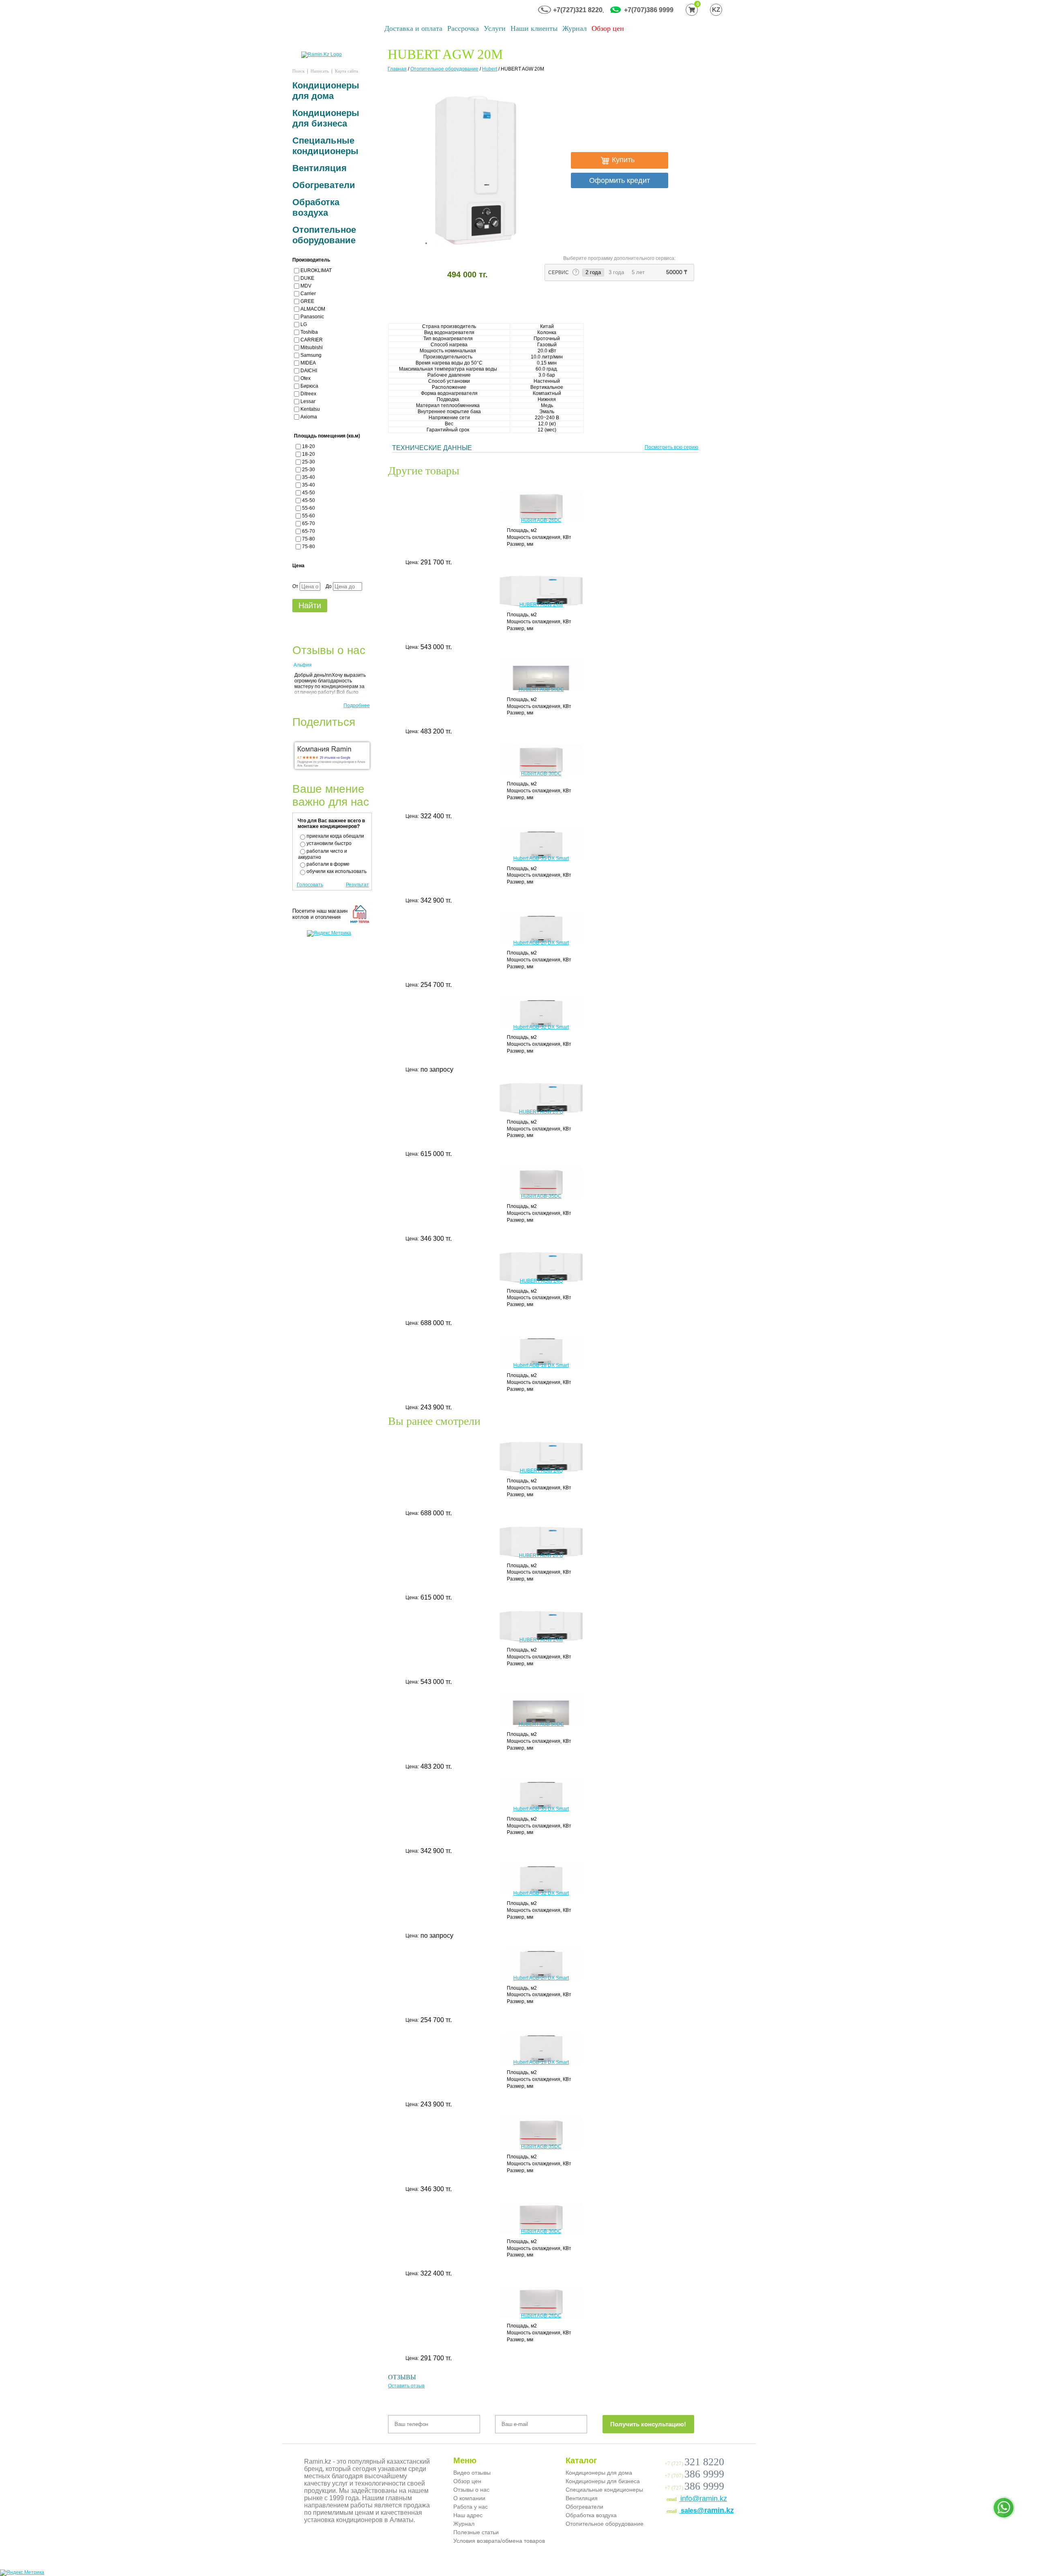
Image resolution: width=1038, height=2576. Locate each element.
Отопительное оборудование (444, 69)
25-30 (309, 462)
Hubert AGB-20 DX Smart (541, 943)
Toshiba (309, 332)
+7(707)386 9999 (649, 10)
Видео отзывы (472, 2473)
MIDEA (308, 363)
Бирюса (309, 386)
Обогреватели (324, 185)
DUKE (307, 278)
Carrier (308, 294)
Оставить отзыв (406, 2386)
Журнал (575, 28)
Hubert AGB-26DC (541, 520)
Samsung (311, 355)
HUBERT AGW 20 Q (541, 1112)
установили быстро (329, 843)
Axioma (309, 417)
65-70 (309, 523)
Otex (306, 378)
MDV (306, 286)
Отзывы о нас (471, 2490)
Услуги (495, 28)
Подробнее (357, 706)
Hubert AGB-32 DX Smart (541, 1027)
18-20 (309, 446)
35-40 (309, 477)
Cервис (559, 272)
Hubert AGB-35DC (541, 1196)
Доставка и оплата (413, 28)
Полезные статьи (476, 2532)
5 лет (638, 272)
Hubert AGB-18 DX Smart (541, 1365)
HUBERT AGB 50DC (541, 689)
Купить (622, 160)
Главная (397, 69)
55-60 (309, 508)
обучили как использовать (337, 871)
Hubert (490, 69)
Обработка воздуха (316, 207)
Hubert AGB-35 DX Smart (541, 858)
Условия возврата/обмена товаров (499, 2541)
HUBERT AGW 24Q (541, 1281)
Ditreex (308, 394)
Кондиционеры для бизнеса (326, 118)
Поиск (298, 71)
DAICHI (309, 371)
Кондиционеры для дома (326, 91)
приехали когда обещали (335, 836)
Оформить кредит (620, 180)
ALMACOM (313, 309)
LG (304, 324)
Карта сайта (346, 71)
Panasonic (312, 317)
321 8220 (704, 2462)
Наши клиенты (534, 28)
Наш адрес (468, 2515)
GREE (307, 301)
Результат (357, 885)
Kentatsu (310, 409)
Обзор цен (608, 28)
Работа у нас (471, 2507)
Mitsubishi (312, 347)
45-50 (309, 493)
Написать (320, 71)
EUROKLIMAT (316, 270)
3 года (616, 272)
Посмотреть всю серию (671, 447)
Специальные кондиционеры (325, 146)
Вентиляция (320, 168)
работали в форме (328, 864)
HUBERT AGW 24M (541, 605)
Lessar (308, 401)
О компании (469, 2498)
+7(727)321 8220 (578, 10)
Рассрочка (463, 28)
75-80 (309, 539)
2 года (595, 272)
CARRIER (312, 340)
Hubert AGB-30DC (541, 774)
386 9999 (704, 2474)
